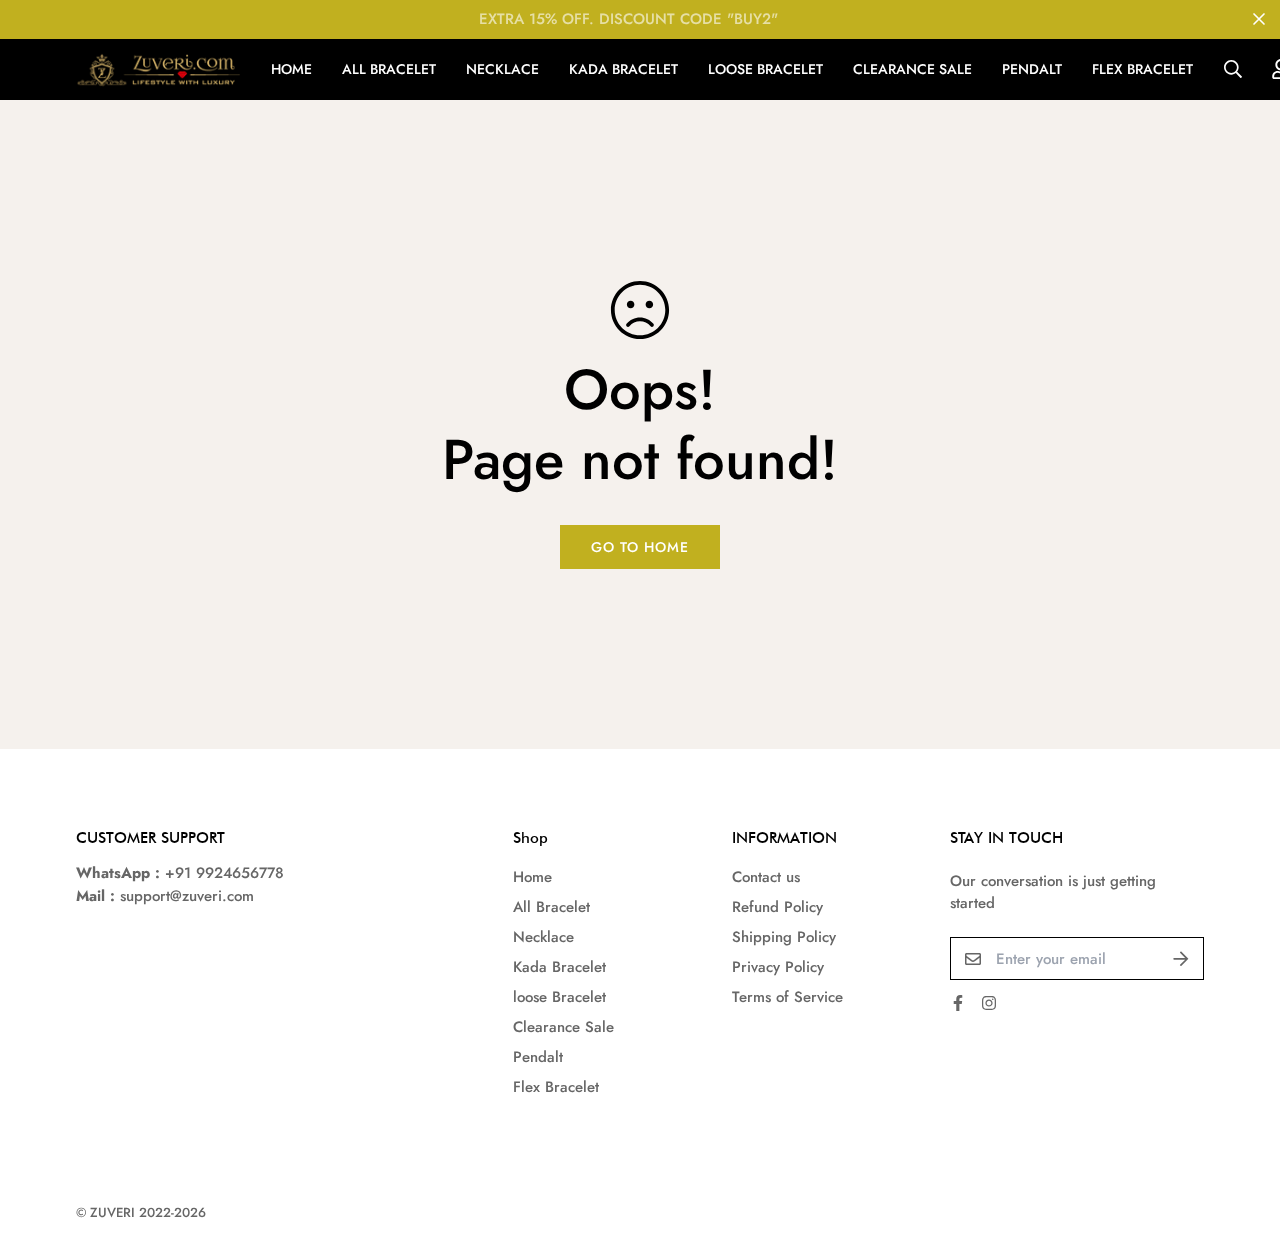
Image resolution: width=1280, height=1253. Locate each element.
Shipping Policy (784, 937)
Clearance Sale (912, 69)
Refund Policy (777, 907)
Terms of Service (787, 997)
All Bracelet (389, 69)
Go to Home (640, 547)
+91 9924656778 (224, 873)
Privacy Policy (778, 967)
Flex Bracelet (1142, 69)
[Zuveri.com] (158, 69)
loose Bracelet (765, 69)
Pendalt (1032, 69)
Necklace (502, 69)
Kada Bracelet (623, 69)
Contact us (766, 877)
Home (291, 69)
